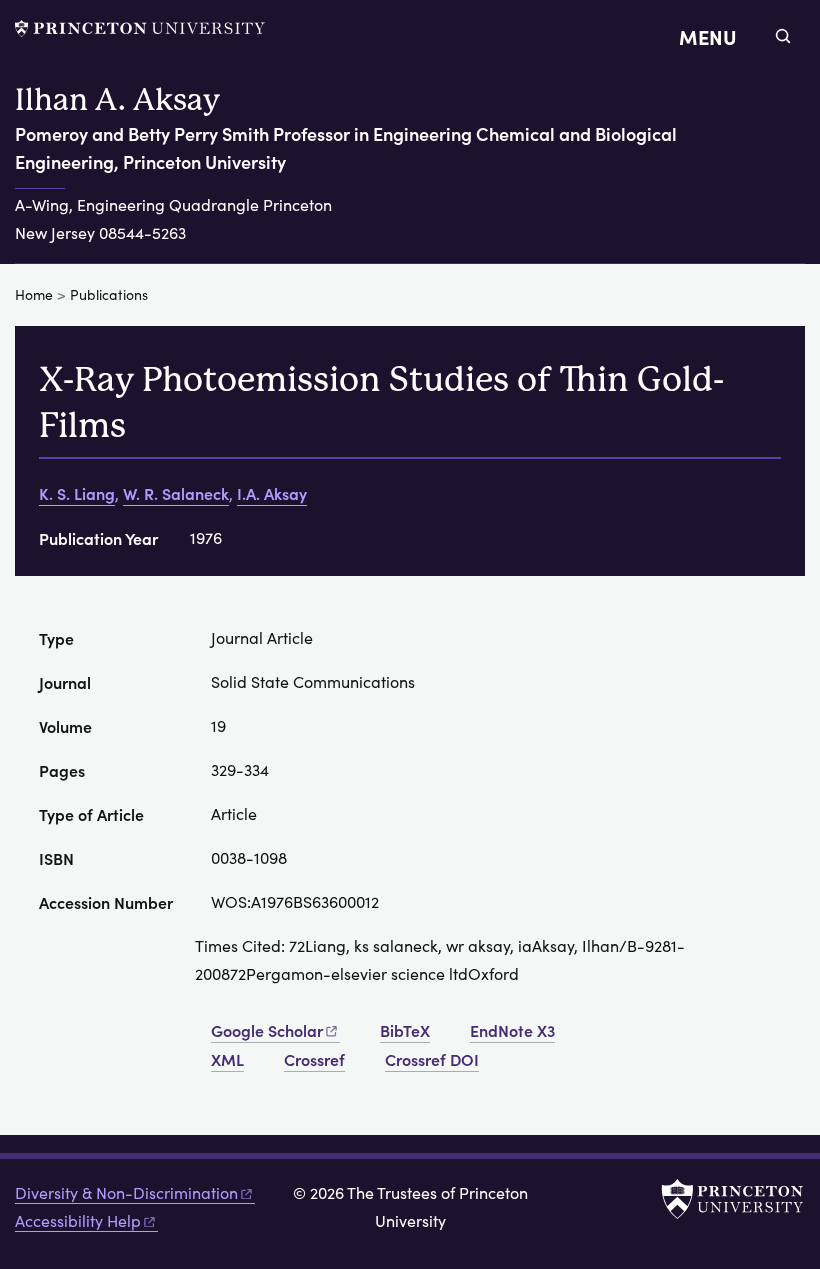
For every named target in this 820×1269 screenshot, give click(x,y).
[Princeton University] (140, 28)
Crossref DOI (432, 1059)
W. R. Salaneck (176, 493)
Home (34, 294)
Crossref (314, 1059)
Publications (109, 294)
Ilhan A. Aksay (117, 99)
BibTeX (405, 1030)
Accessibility (78, 1220)
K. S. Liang (77, 493)
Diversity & (126, 1192)
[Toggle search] (783, 36)
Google (267, 1030)
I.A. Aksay (272, 493)
